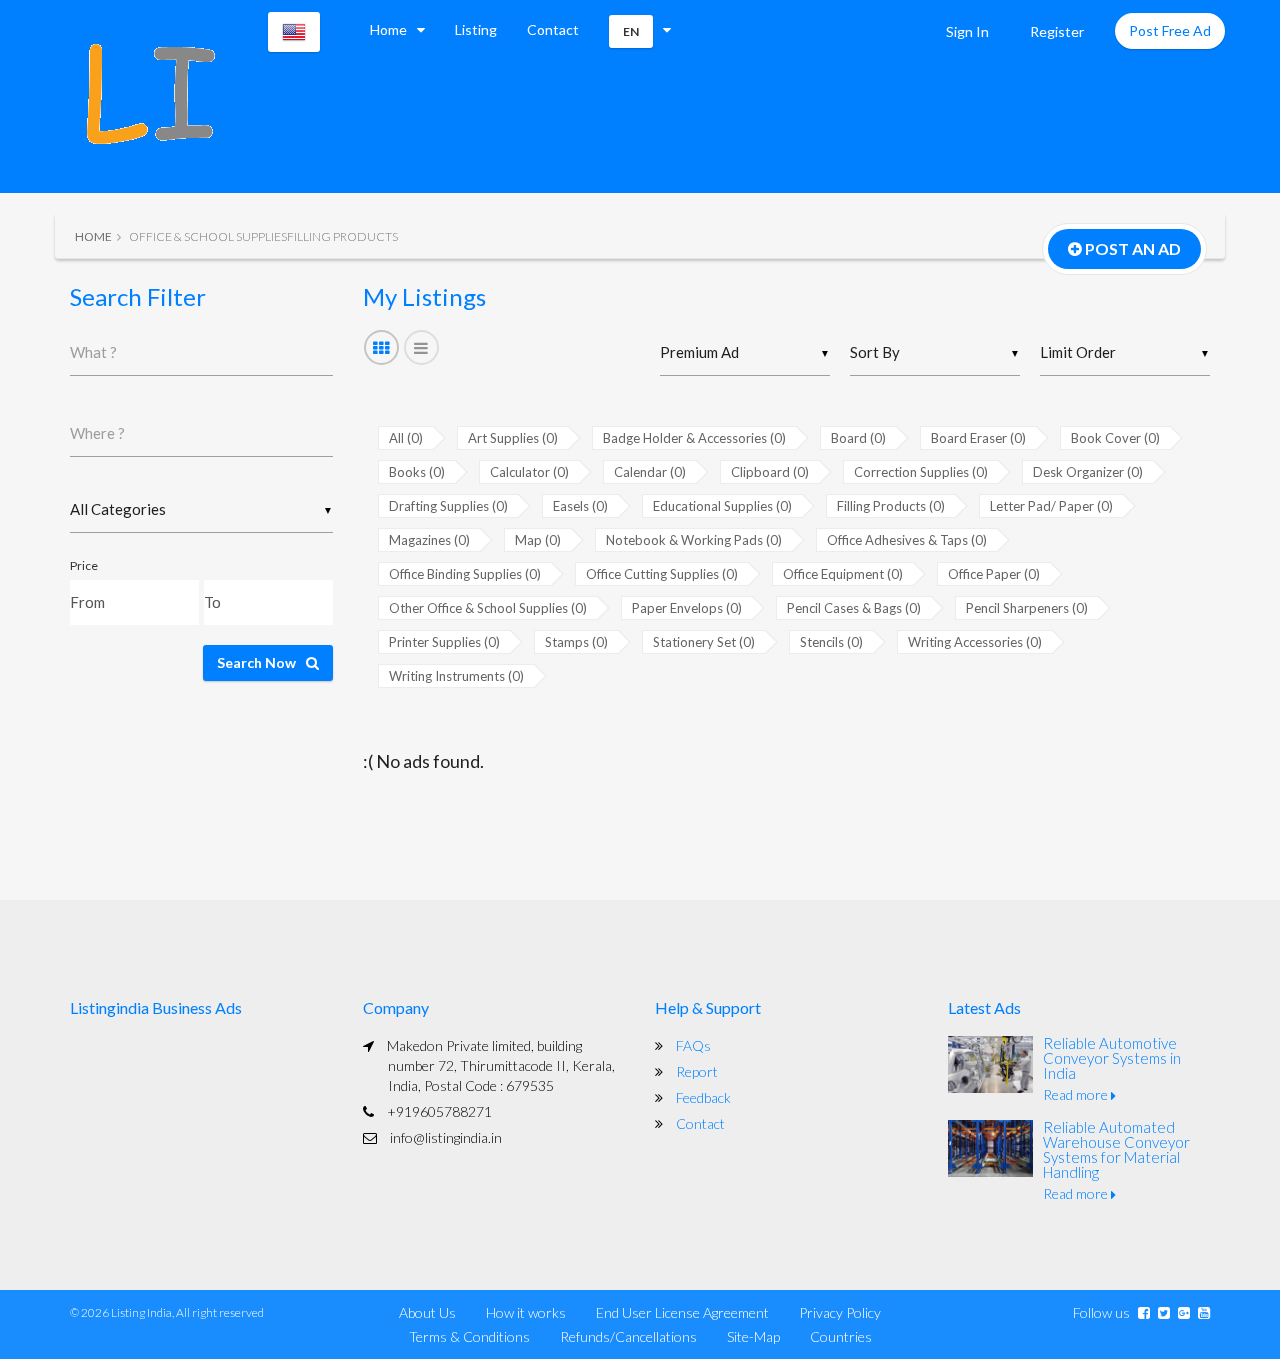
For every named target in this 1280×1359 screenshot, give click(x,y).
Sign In (967, 31)
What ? (93, 352)
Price (84, 565)
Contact (553, 29)
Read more (1077, 1094)
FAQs (693, 1045)
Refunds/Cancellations (628, 1336)
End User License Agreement (682, 1312)
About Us (427, 1312)
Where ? (97, 433)
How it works (526, 1312)
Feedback (703, 1097)
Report (697, 1071)
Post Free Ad (1170, 30)
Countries (841, 1336)
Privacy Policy (840, 1312)
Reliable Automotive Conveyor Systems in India (1112, 1058)
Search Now (256, 662)
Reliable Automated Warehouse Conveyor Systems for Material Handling (1116, 1149)
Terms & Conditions (469, 1336)
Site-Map (753, 1336)
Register (1057, 31)
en (631, 31)
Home (388, 29)
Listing (476, 29)
